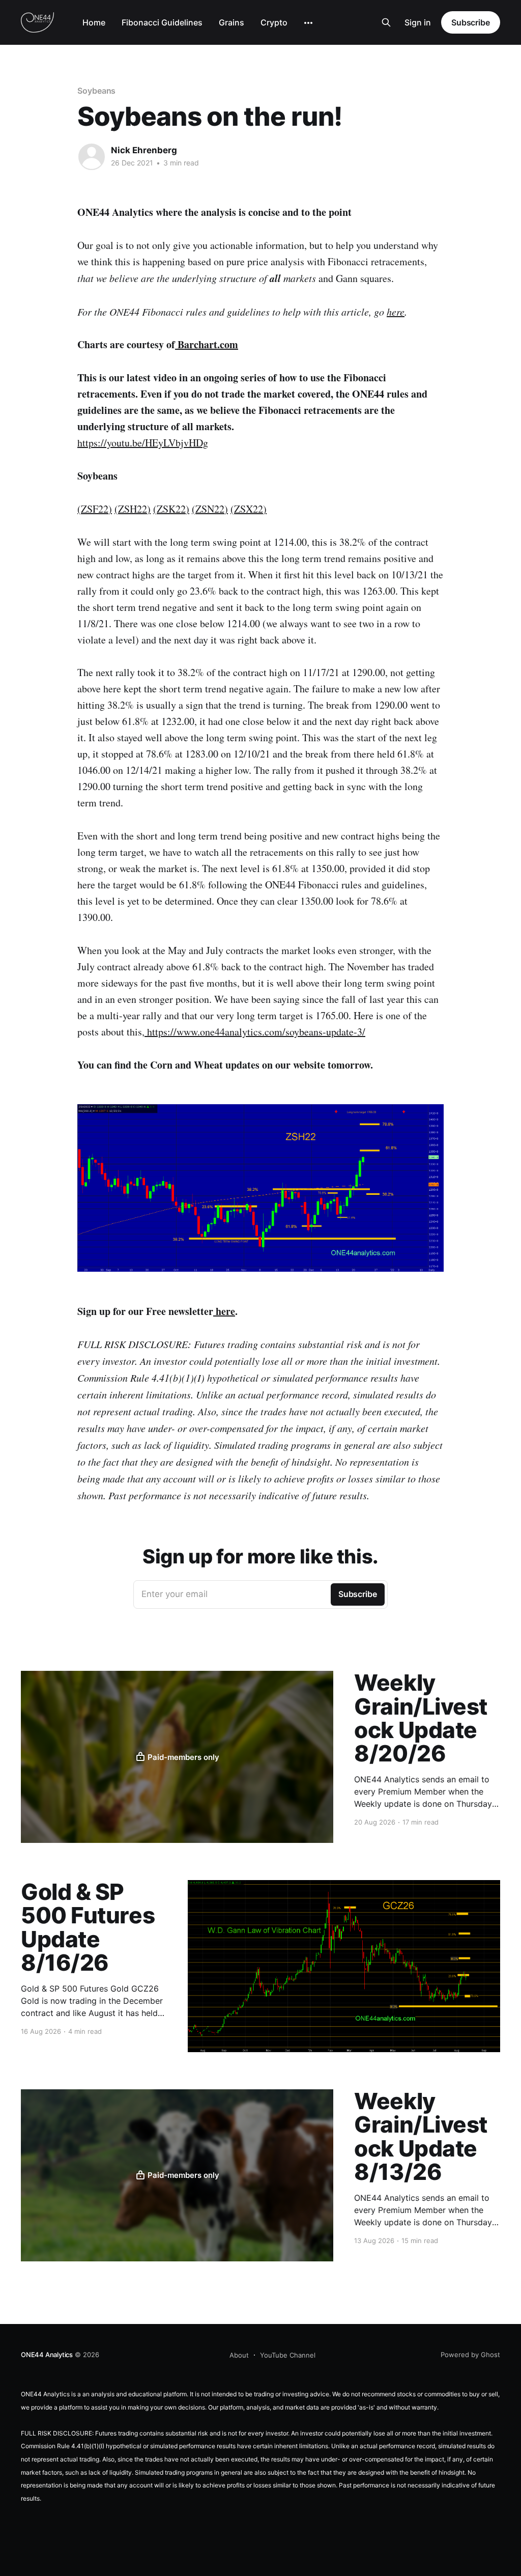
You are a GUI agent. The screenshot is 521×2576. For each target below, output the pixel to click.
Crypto (274, 22)
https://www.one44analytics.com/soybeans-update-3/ (256, 1032)
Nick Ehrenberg (144, 150)
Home (94, 22)
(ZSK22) (171, 509)
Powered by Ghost (470, 2355)
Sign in (418, 22)
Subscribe (471, 22)
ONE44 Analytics (47, 2355)
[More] (308, 23)
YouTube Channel (288, 2355)
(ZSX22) (249, 509)
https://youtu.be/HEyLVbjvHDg (143, 443)
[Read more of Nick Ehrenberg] (92, 157)
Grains (231, 22)
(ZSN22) (210, 509)
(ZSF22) (95, 509)
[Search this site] (386, 22)
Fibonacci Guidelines (162, 22)
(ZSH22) (133, 509)
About (239, 2355)
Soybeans (96, 91)
